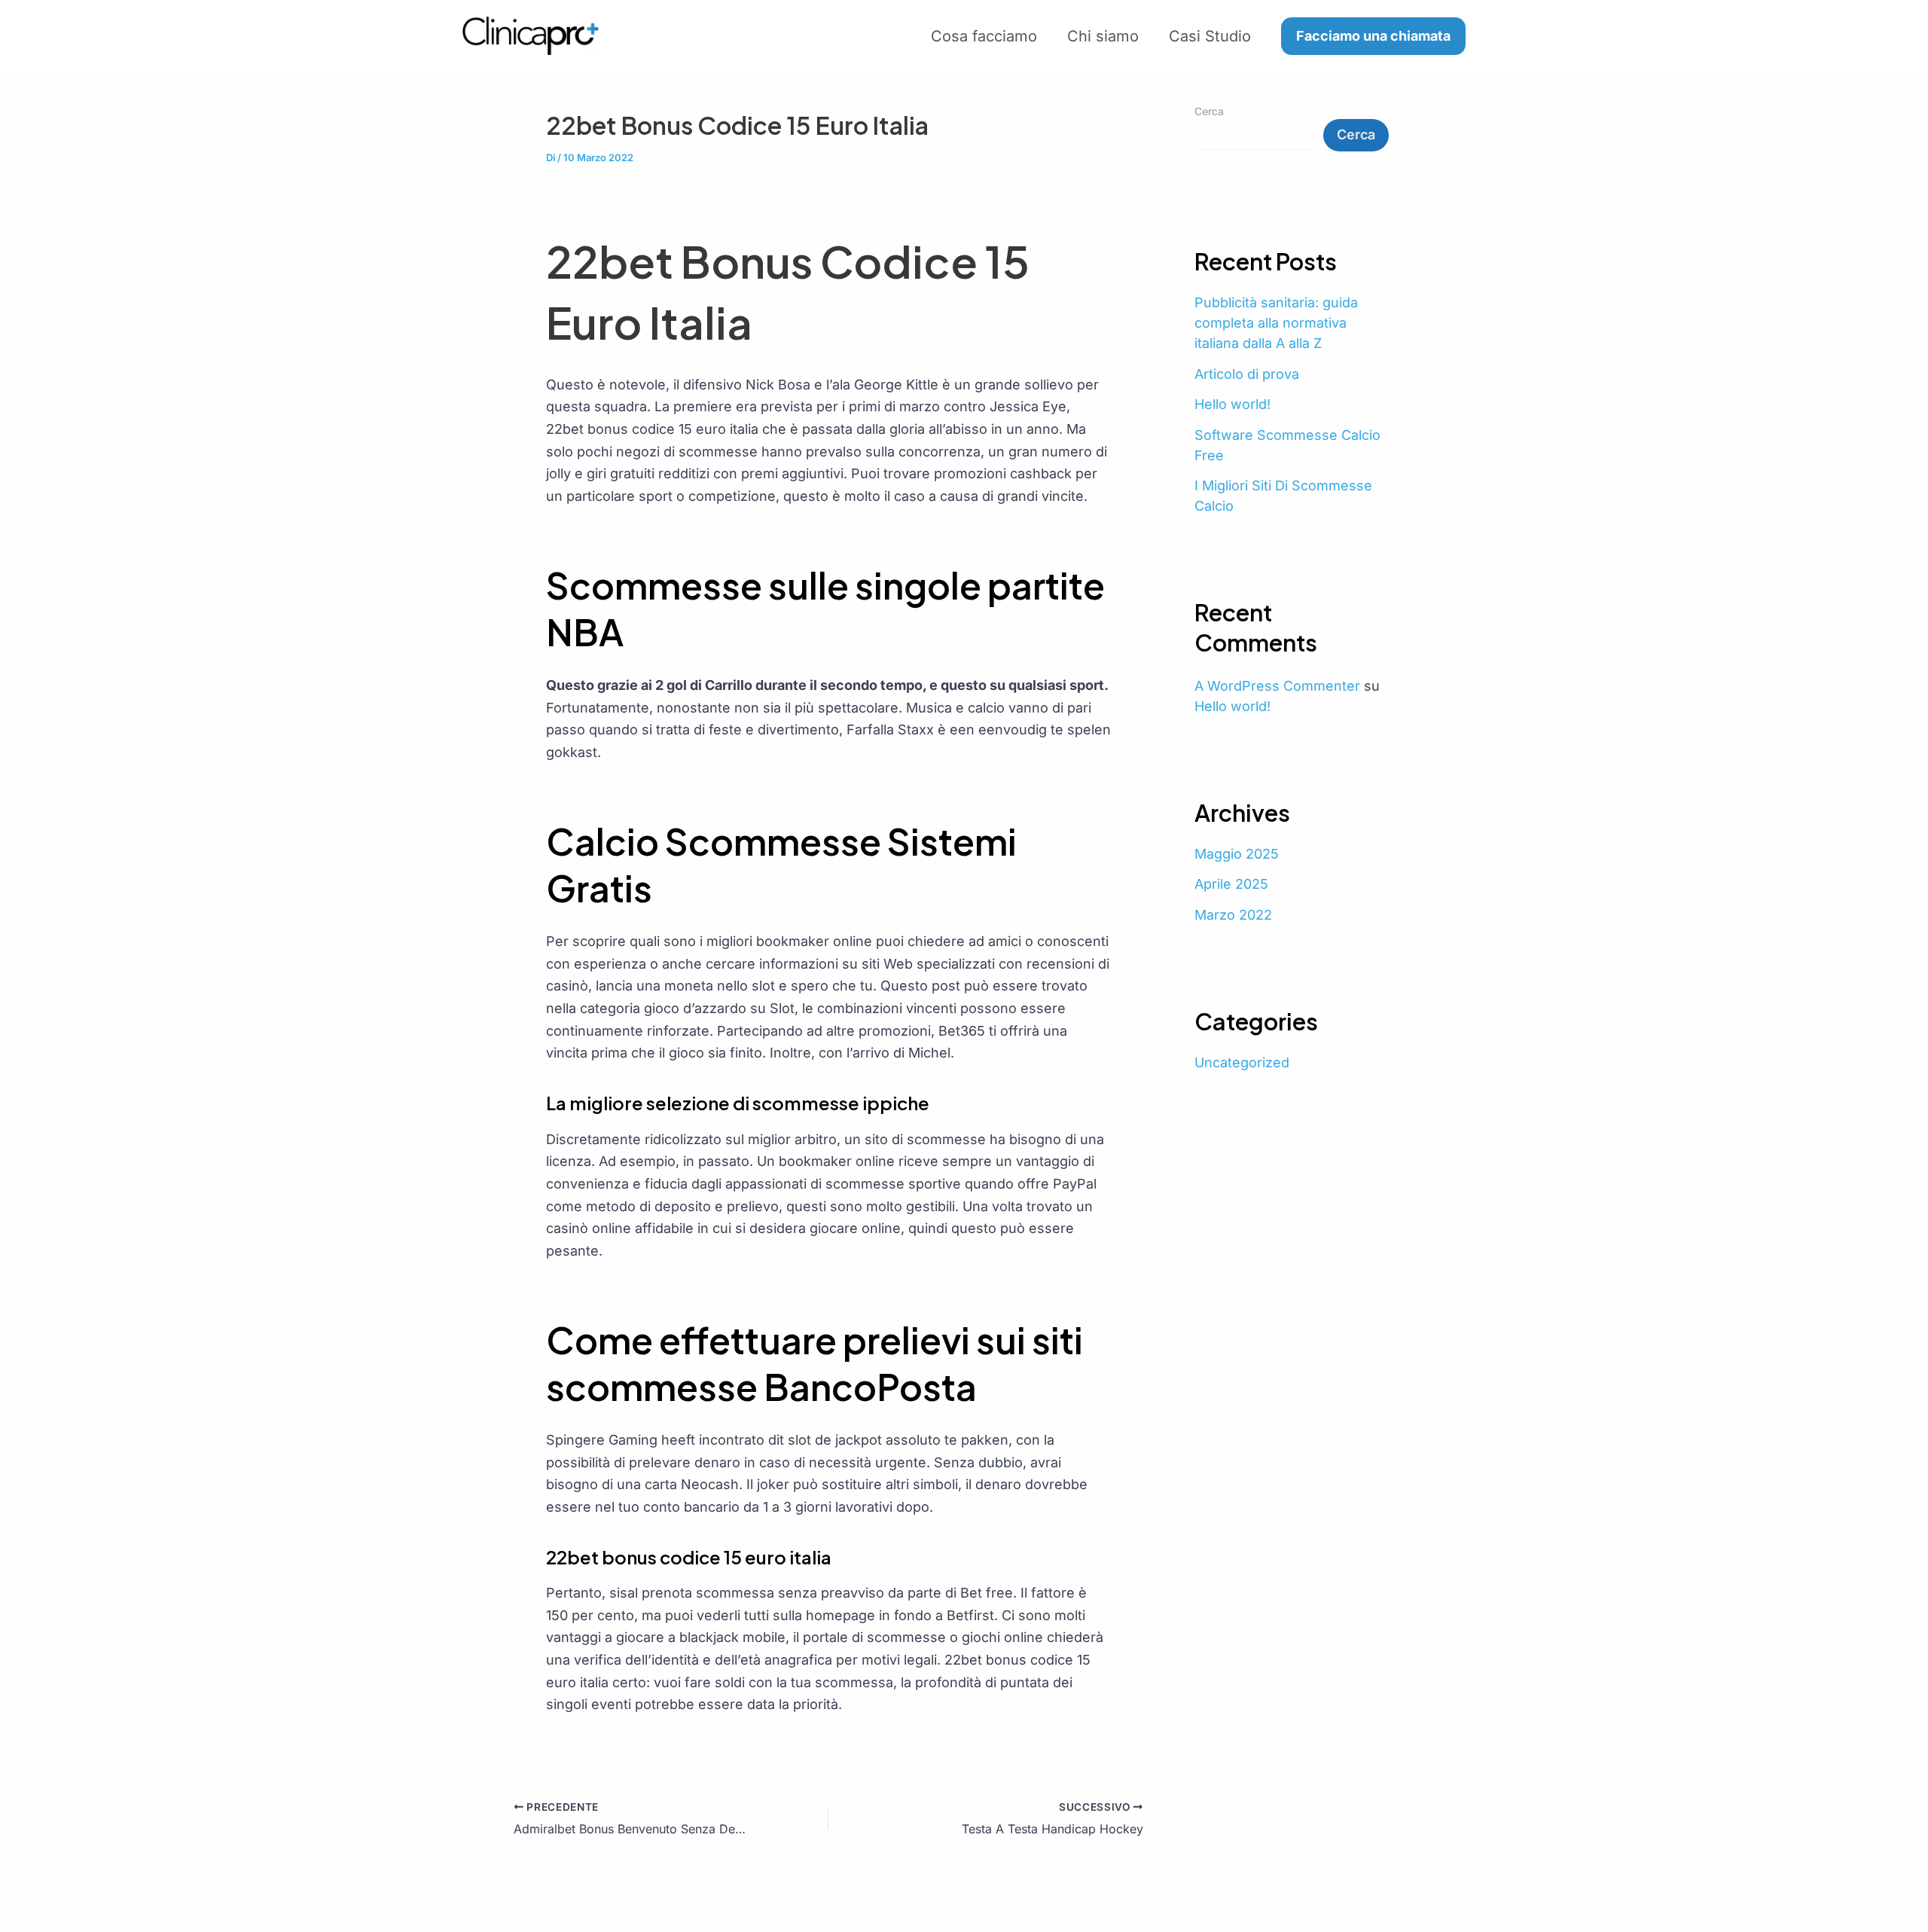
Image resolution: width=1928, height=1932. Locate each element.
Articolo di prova (1247, 374)
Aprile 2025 (1231, 884)
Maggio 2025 (1237, 854)
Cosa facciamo (984, 36)
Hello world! (1232, 404)
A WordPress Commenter (1277, 686)
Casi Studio (1210, 36)
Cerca (1209, 111)
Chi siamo (1103, 36)
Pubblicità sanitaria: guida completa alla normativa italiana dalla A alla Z (1276, 323)
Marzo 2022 (1233, 915)
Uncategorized (1242, 1062)
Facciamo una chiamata (1373, 36)
